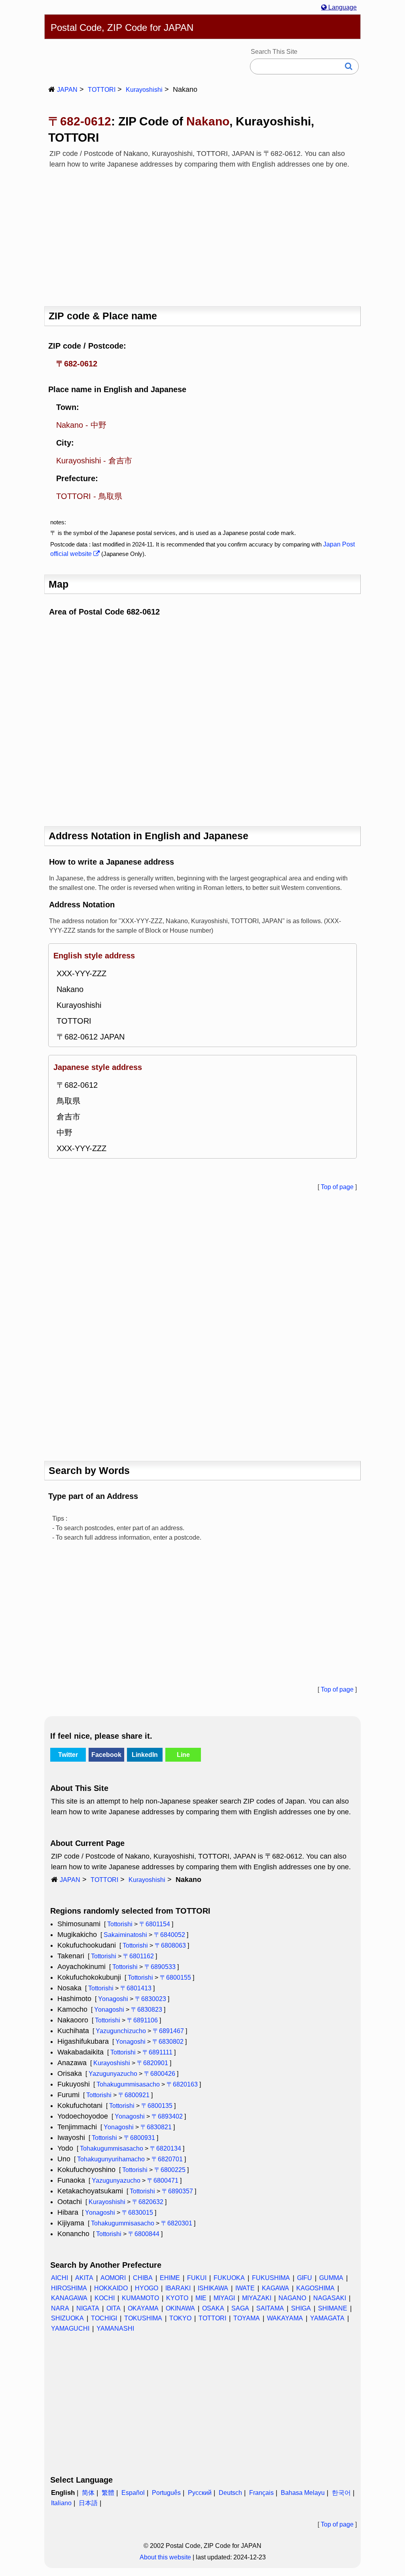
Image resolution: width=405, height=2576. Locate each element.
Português (166, 2493)
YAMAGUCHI (70, 2328)
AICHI (60, 2278)
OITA (114, 2308)
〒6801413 (136, 1988)
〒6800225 (170, 2170)
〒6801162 (138, 1956)
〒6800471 (163, 2180)
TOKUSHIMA (143, 2318)
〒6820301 (177, 2223)
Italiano (61, 2503)
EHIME (170, 2278)
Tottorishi (120, 1924)
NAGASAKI (330, 2298)
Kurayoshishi (144, 90)
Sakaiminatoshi (125, 1935)
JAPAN (67, 90)
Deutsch (230, 2493)
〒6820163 (182, 2084)
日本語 (88, 2503)
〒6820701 (167, 2159)
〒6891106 (142, 2020)
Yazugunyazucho (113, 2074)
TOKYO (180, 2318)
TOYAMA (247, 2318)
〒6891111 (157, 2052)
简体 (88, 2493)
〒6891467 (168, 2031)
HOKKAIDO (111, 2288)
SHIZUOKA (67, 2318)
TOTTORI (102, 90)
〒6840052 (169, 1935)
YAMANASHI (115, 2328)
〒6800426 (160, 2074)
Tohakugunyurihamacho (111, 2159)
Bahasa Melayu (303, 2493)
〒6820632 (148, 2202)
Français (261, 2493)
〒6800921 (134, 2095)
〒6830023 (150, 1999)
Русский (200, 2493)
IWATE (245, 2288)
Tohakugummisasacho (128, 2084)
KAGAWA (275, 2288)
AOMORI (113, 2278)
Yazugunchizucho (121, 2031)
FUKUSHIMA (271, 2278)
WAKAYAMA (285, 2318)
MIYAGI (224, 2298)
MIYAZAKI (257, 2298)
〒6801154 (155, 1924)
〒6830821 (156, 2127)
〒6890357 (177, 2191)
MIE (201, 2298)
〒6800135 (157, 2106)
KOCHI (105, 2298)
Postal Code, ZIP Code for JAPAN (122, 28)
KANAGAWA (69, 2298)
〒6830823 (147, 2010)
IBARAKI (178, 2288)
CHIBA (143, 2278)
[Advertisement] (202, 235)
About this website (165, 2557)
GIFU (305, 2278)
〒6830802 (168, 2042)
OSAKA (213, 2308)
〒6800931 (139, 2138)
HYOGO (147, 2288)
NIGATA (88, 2308)
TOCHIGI (104, 2318)
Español (133, 2493)
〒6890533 (160, 1967)
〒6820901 (152, 2063)
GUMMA (331, 2278)
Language (342, 7)
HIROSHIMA (69, 2288)
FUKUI (197, 2278)
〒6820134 (166, 2148)
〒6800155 (175, 1978)
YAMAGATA (327, 2318)
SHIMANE (333, 2308)
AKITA (84, 2278)
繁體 (108, 2493)
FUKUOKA (229, 2278)
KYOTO (177, 2298)
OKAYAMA (143, 2308)
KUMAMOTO (140, 2298)
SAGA (240, 2308)
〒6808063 (170, 1945)
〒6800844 (144, 2234)
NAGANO (292, 2298)
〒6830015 (137, 2213)
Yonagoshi (113, 1999)
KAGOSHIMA (315, 2288)
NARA (60, 2308)
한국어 (341, 2493)
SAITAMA (270, 2308)
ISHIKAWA (213, 2288)
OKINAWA (180, 2308)
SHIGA (301, 2308)
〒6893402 (167, 2116)
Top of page (337, 1187)
